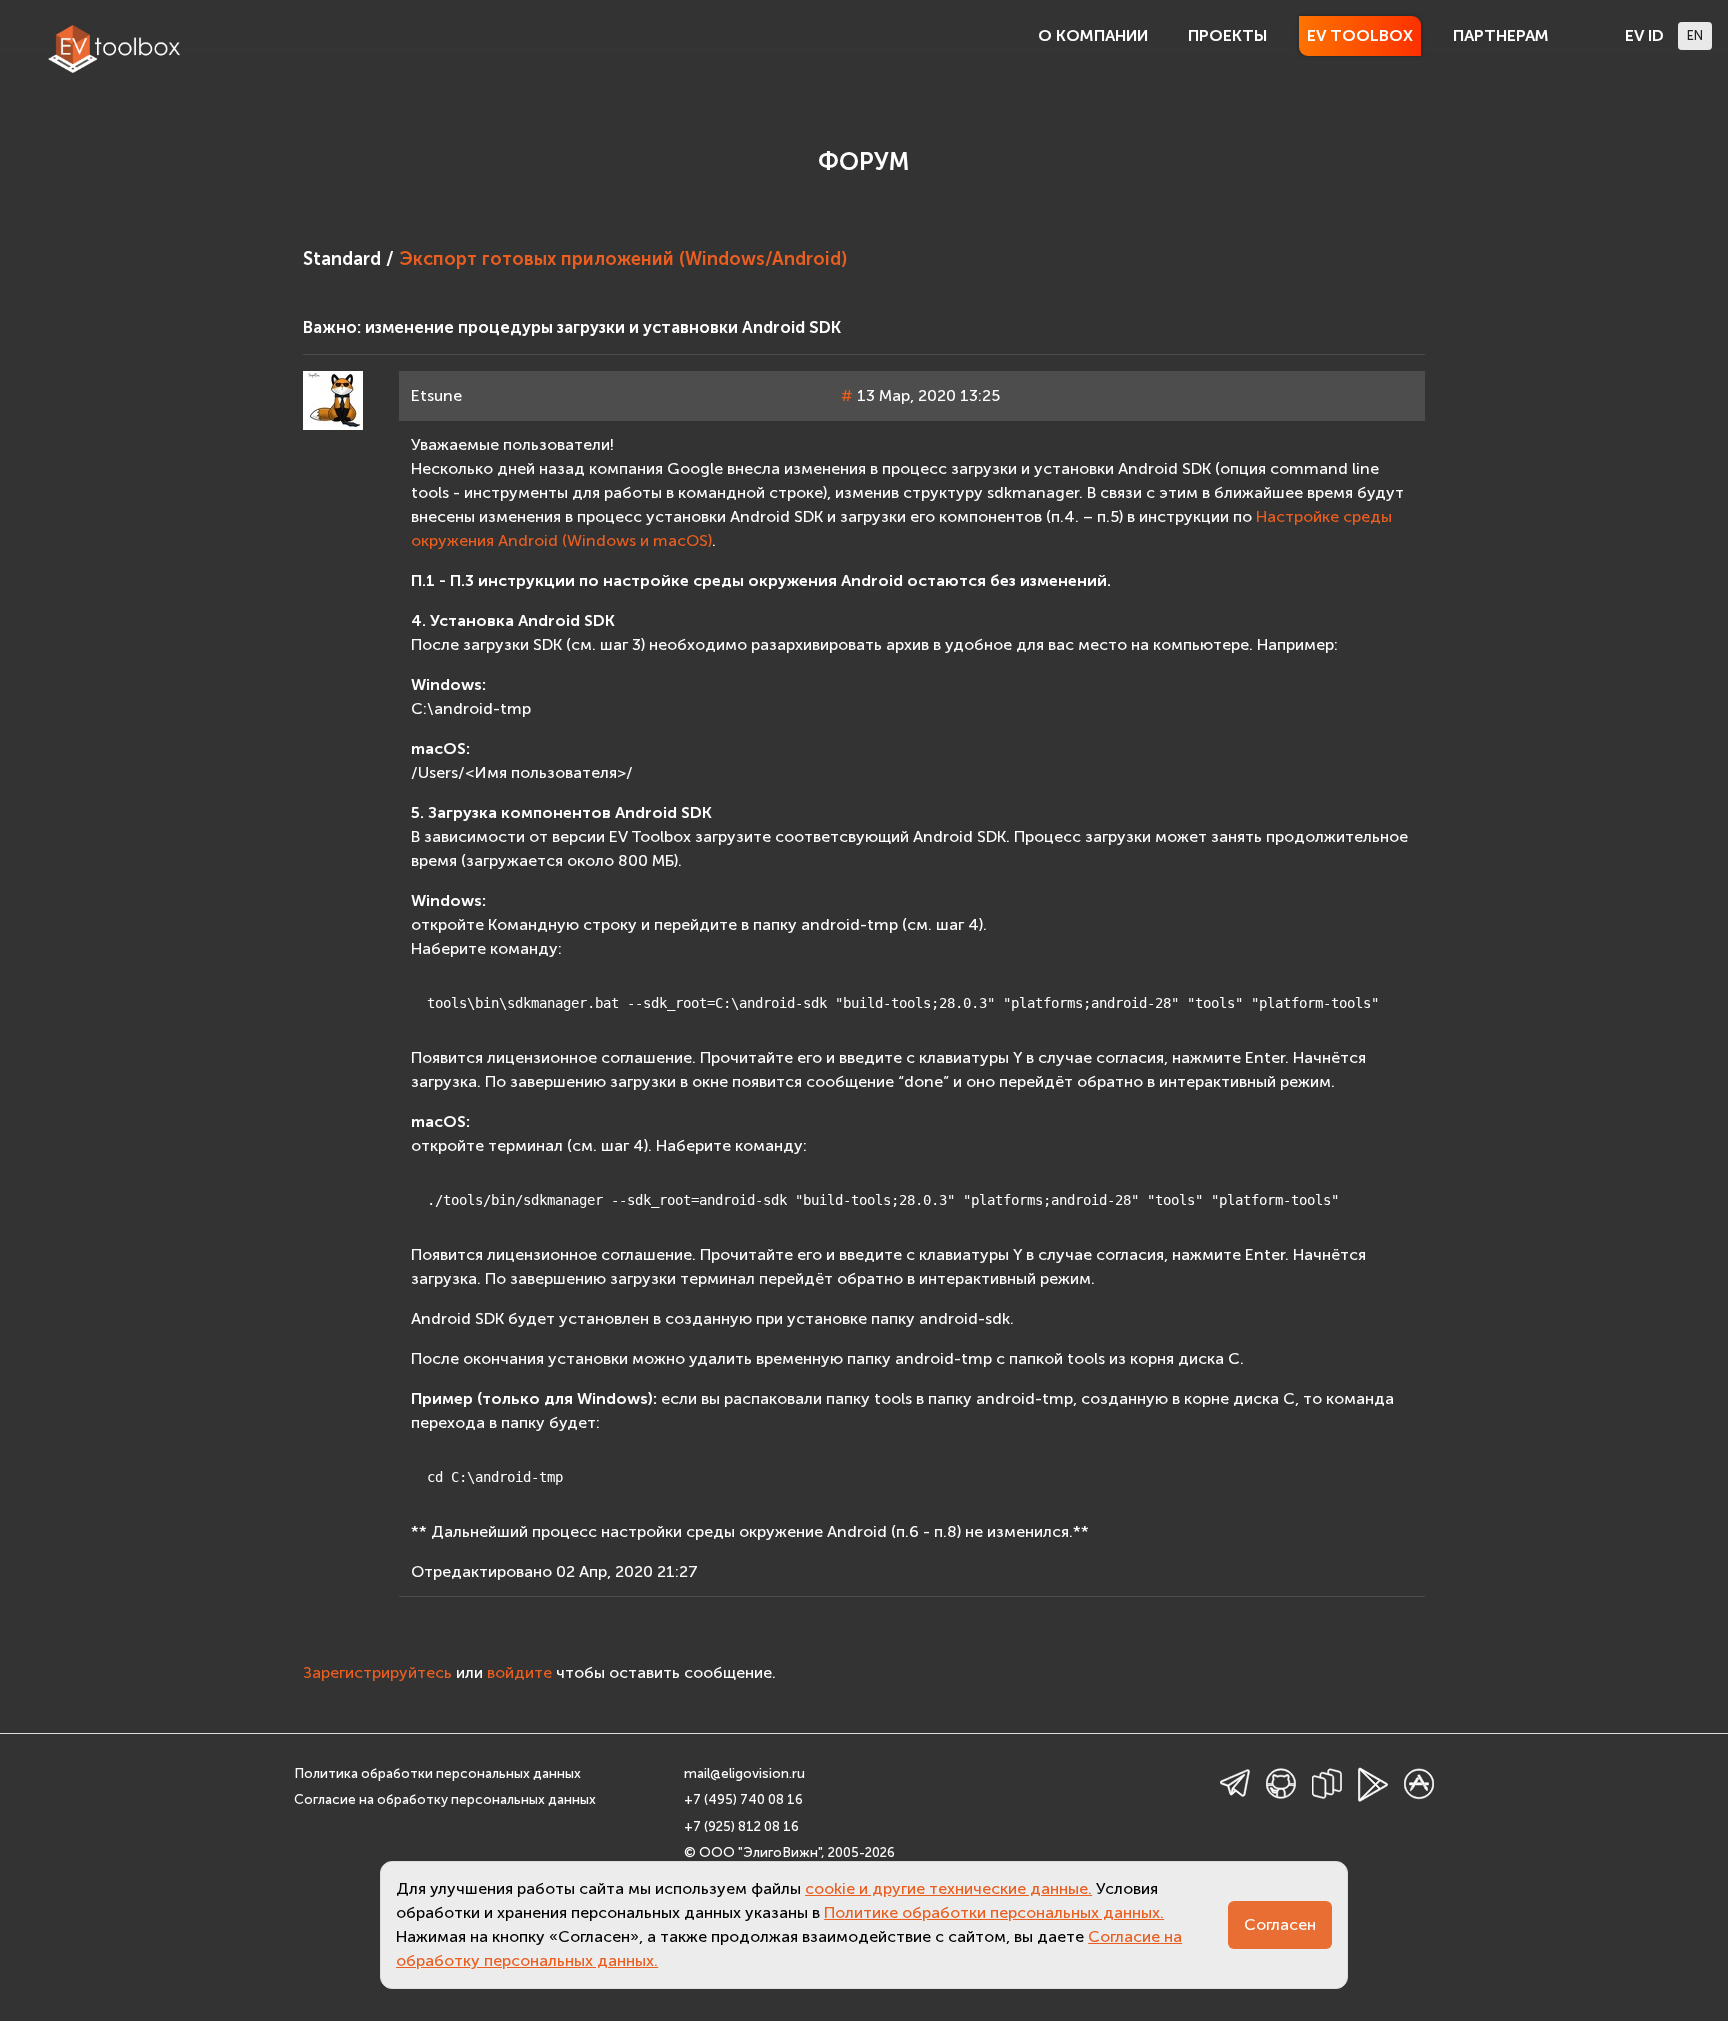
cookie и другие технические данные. (948, 1888)
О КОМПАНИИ (1093, 35)
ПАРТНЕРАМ (1501, 35)
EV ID (1644, 35)
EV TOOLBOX (1360, 35)
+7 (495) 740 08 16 (743, 1799)
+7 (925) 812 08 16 (741, 1826)
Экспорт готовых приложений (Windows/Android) (623, 259)
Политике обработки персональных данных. (994, 1912)
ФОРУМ (863, 161)
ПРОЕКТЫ (1227, 35)
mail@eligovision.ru (744, 1773)
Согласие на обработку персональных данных (445, 1799)
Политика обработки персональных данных (437, 1773)
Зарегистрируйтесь (377, 1672)
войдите (519, 1672)
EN (1695, 35)
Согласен (1280, 1924)
